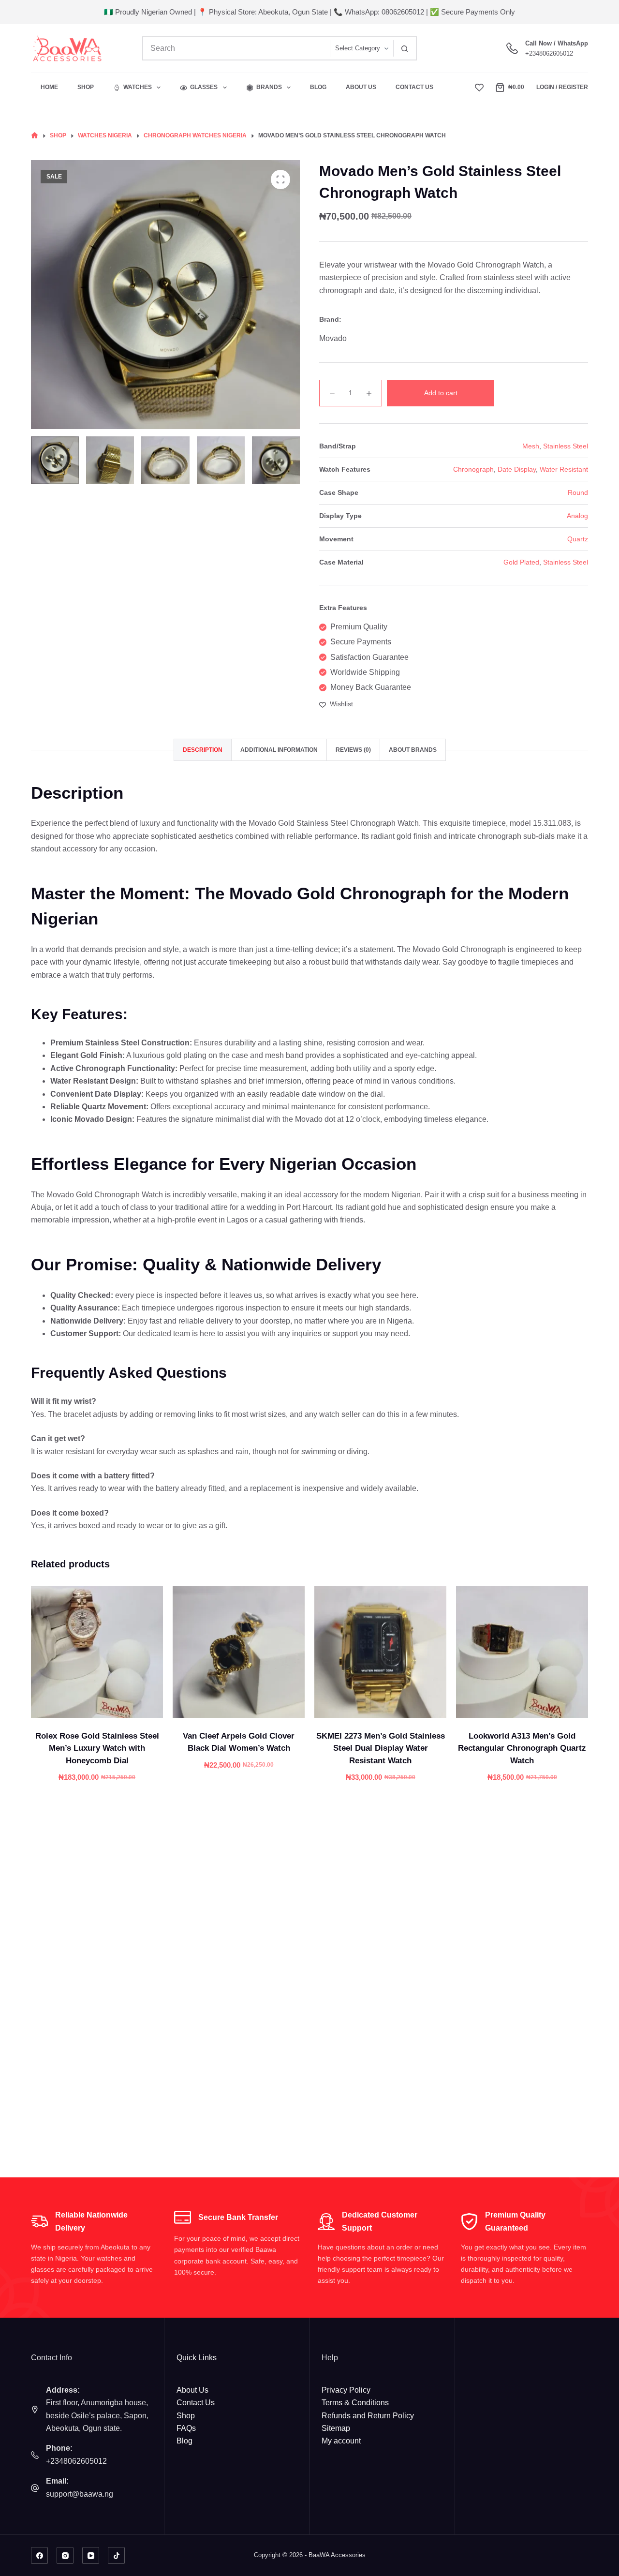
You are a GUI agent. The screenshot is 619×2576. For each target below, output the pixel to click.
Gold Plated (521, 562)
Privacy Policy (346, 2390)
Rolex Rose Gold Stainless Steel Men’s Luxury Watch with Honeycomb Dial (97, 1748)
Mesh (531, 446)
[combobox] (236, 48)
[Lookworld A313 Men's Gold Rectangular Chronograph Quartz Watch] (522, 1652)
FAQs (186, 2428)
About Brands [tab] (413, 750)
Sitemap (336, 2428)
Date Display (517, 469)
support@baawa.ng (80, 2494)
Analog (577, 516)
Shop (86, 87)
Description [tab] (203, 750)
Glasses (204, 87)
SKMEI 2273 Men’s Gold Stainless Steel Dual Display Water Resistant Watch (381, 1748)
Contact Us (414, 87)
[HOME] (35, 136)
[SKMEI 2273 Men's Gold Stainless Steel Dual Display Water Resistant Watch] (380, 1652)
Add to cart (441, 393)
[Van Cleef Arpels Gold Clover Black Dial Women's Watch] (239, 1652)
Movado (333, 338)
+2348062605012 (549, 53)
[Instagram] (65, 2555)
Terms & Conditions (355, 2403)
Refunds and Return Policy (368, 2416)
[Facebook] (39, 2555)
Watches (138, 87)
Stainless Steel (566, 446)
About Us (361, 87)
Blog (318, 87)
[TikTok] (116, 2555)
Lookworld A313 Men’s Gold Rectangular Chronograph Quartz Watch (522, 1748)
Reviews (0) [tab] (353, 750)
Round (578, 492)
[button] (97, 1706)
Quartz (578, 539)
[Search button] (405, 48)
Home (49, 87)
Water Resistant (564, 469)
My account (341, 2441)
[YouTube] (91, 2555)
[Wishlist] (479, 88)
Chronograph (473, 469)
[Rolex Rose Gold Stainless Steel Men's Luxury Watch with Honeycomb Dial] (97, 1652)
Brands (269, 87)
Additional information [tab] (279, 750)
